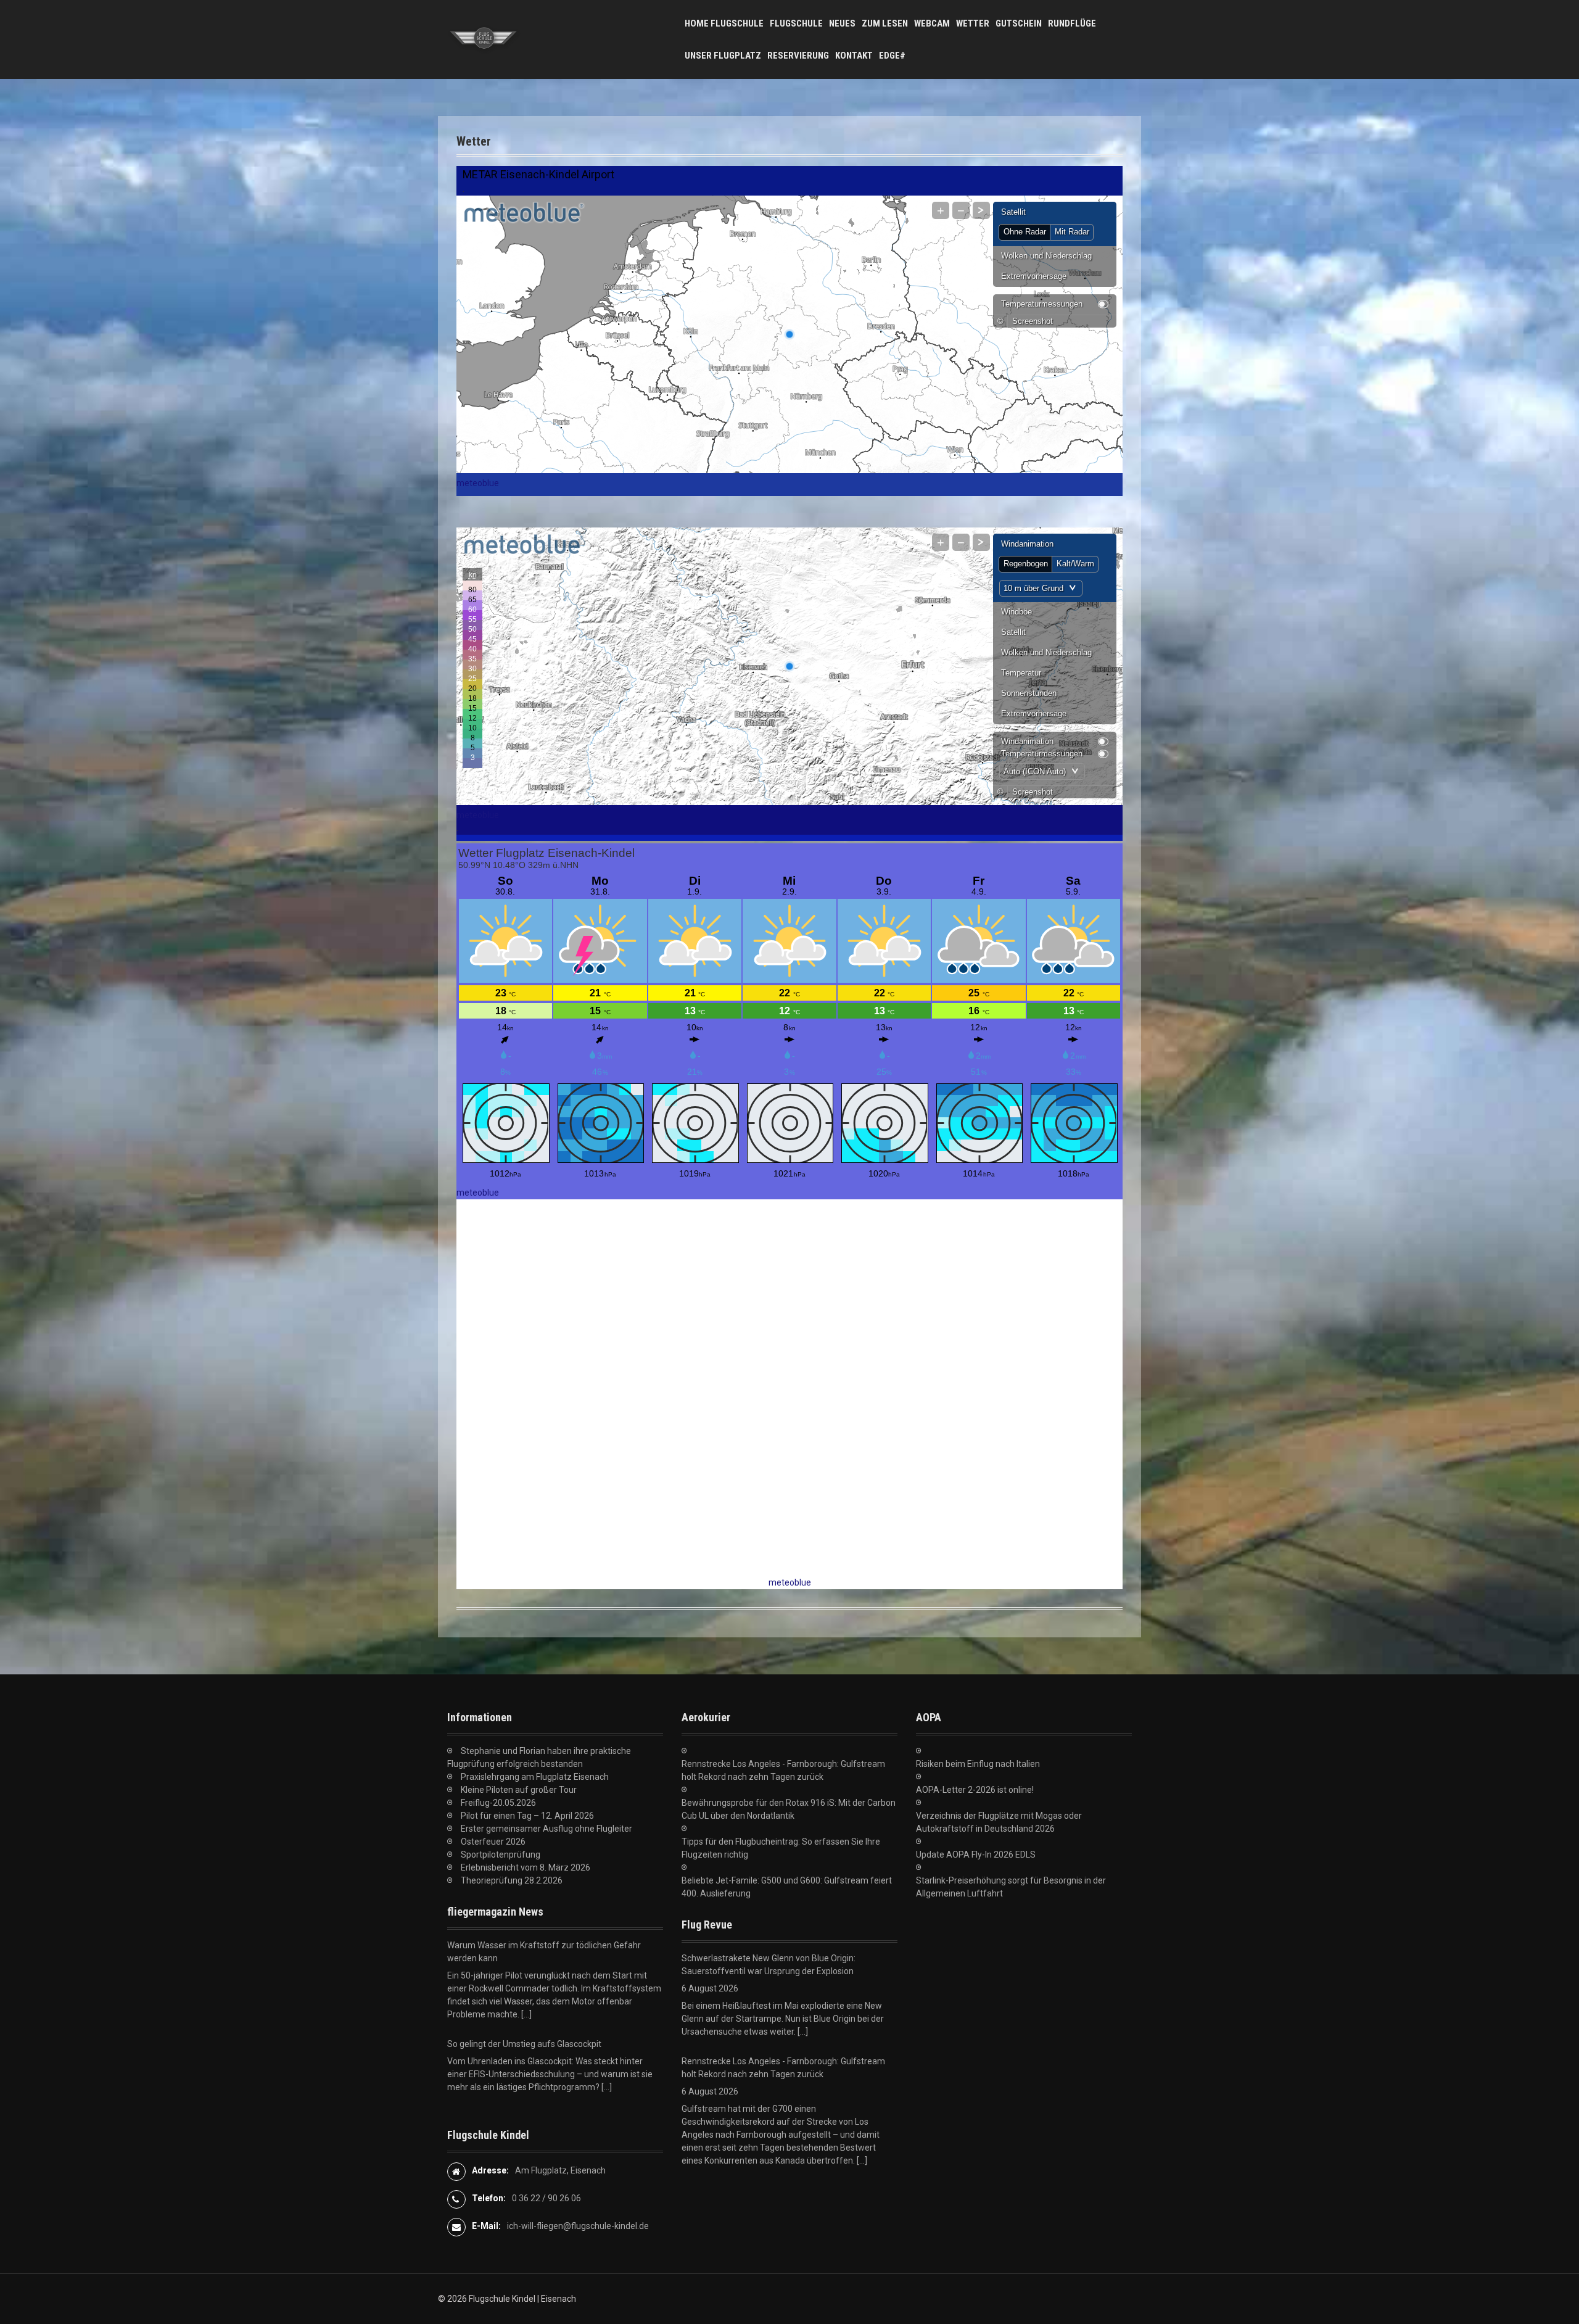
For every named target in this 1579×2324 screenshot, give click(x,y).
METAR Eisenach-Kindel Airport (538, 174)
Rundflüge (1072, 23)
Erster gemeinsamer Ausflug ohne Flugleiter (546, 1829)
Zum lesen (885, 23)
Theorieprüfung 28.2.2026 (512, 1880)
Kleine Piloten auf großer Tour (519, 1790)
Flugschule (796, 23)
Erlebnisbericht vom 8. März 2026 (526, 1867)
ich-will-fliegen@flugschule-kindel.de (578, 2226)
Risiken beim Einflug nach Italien (978, 1764)
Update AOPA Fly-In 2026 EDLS (976, 1855)
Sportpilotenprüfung (501, 1855)
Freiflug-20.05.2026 (498, 1803)
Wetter (973, 23)
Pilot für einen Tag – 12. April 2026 (527, 1816)
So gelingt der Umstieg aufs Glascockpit (524, 1945)
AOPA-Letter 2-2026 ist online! (975, 1790)
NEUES (842, 23)
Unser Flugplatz (723, 56)
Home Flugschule (724, 23)
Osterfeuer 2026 (493, 1842)
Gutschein (1019, 23)
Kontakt (854, 56)
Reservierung (798, 56)
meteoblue (478, 483)
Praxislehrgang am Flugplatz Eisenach (535, 1777)
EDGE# (892, 56)
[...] (607, 1988)
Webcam (932, 23)
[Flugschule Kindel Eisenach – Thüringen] (484, 39)
